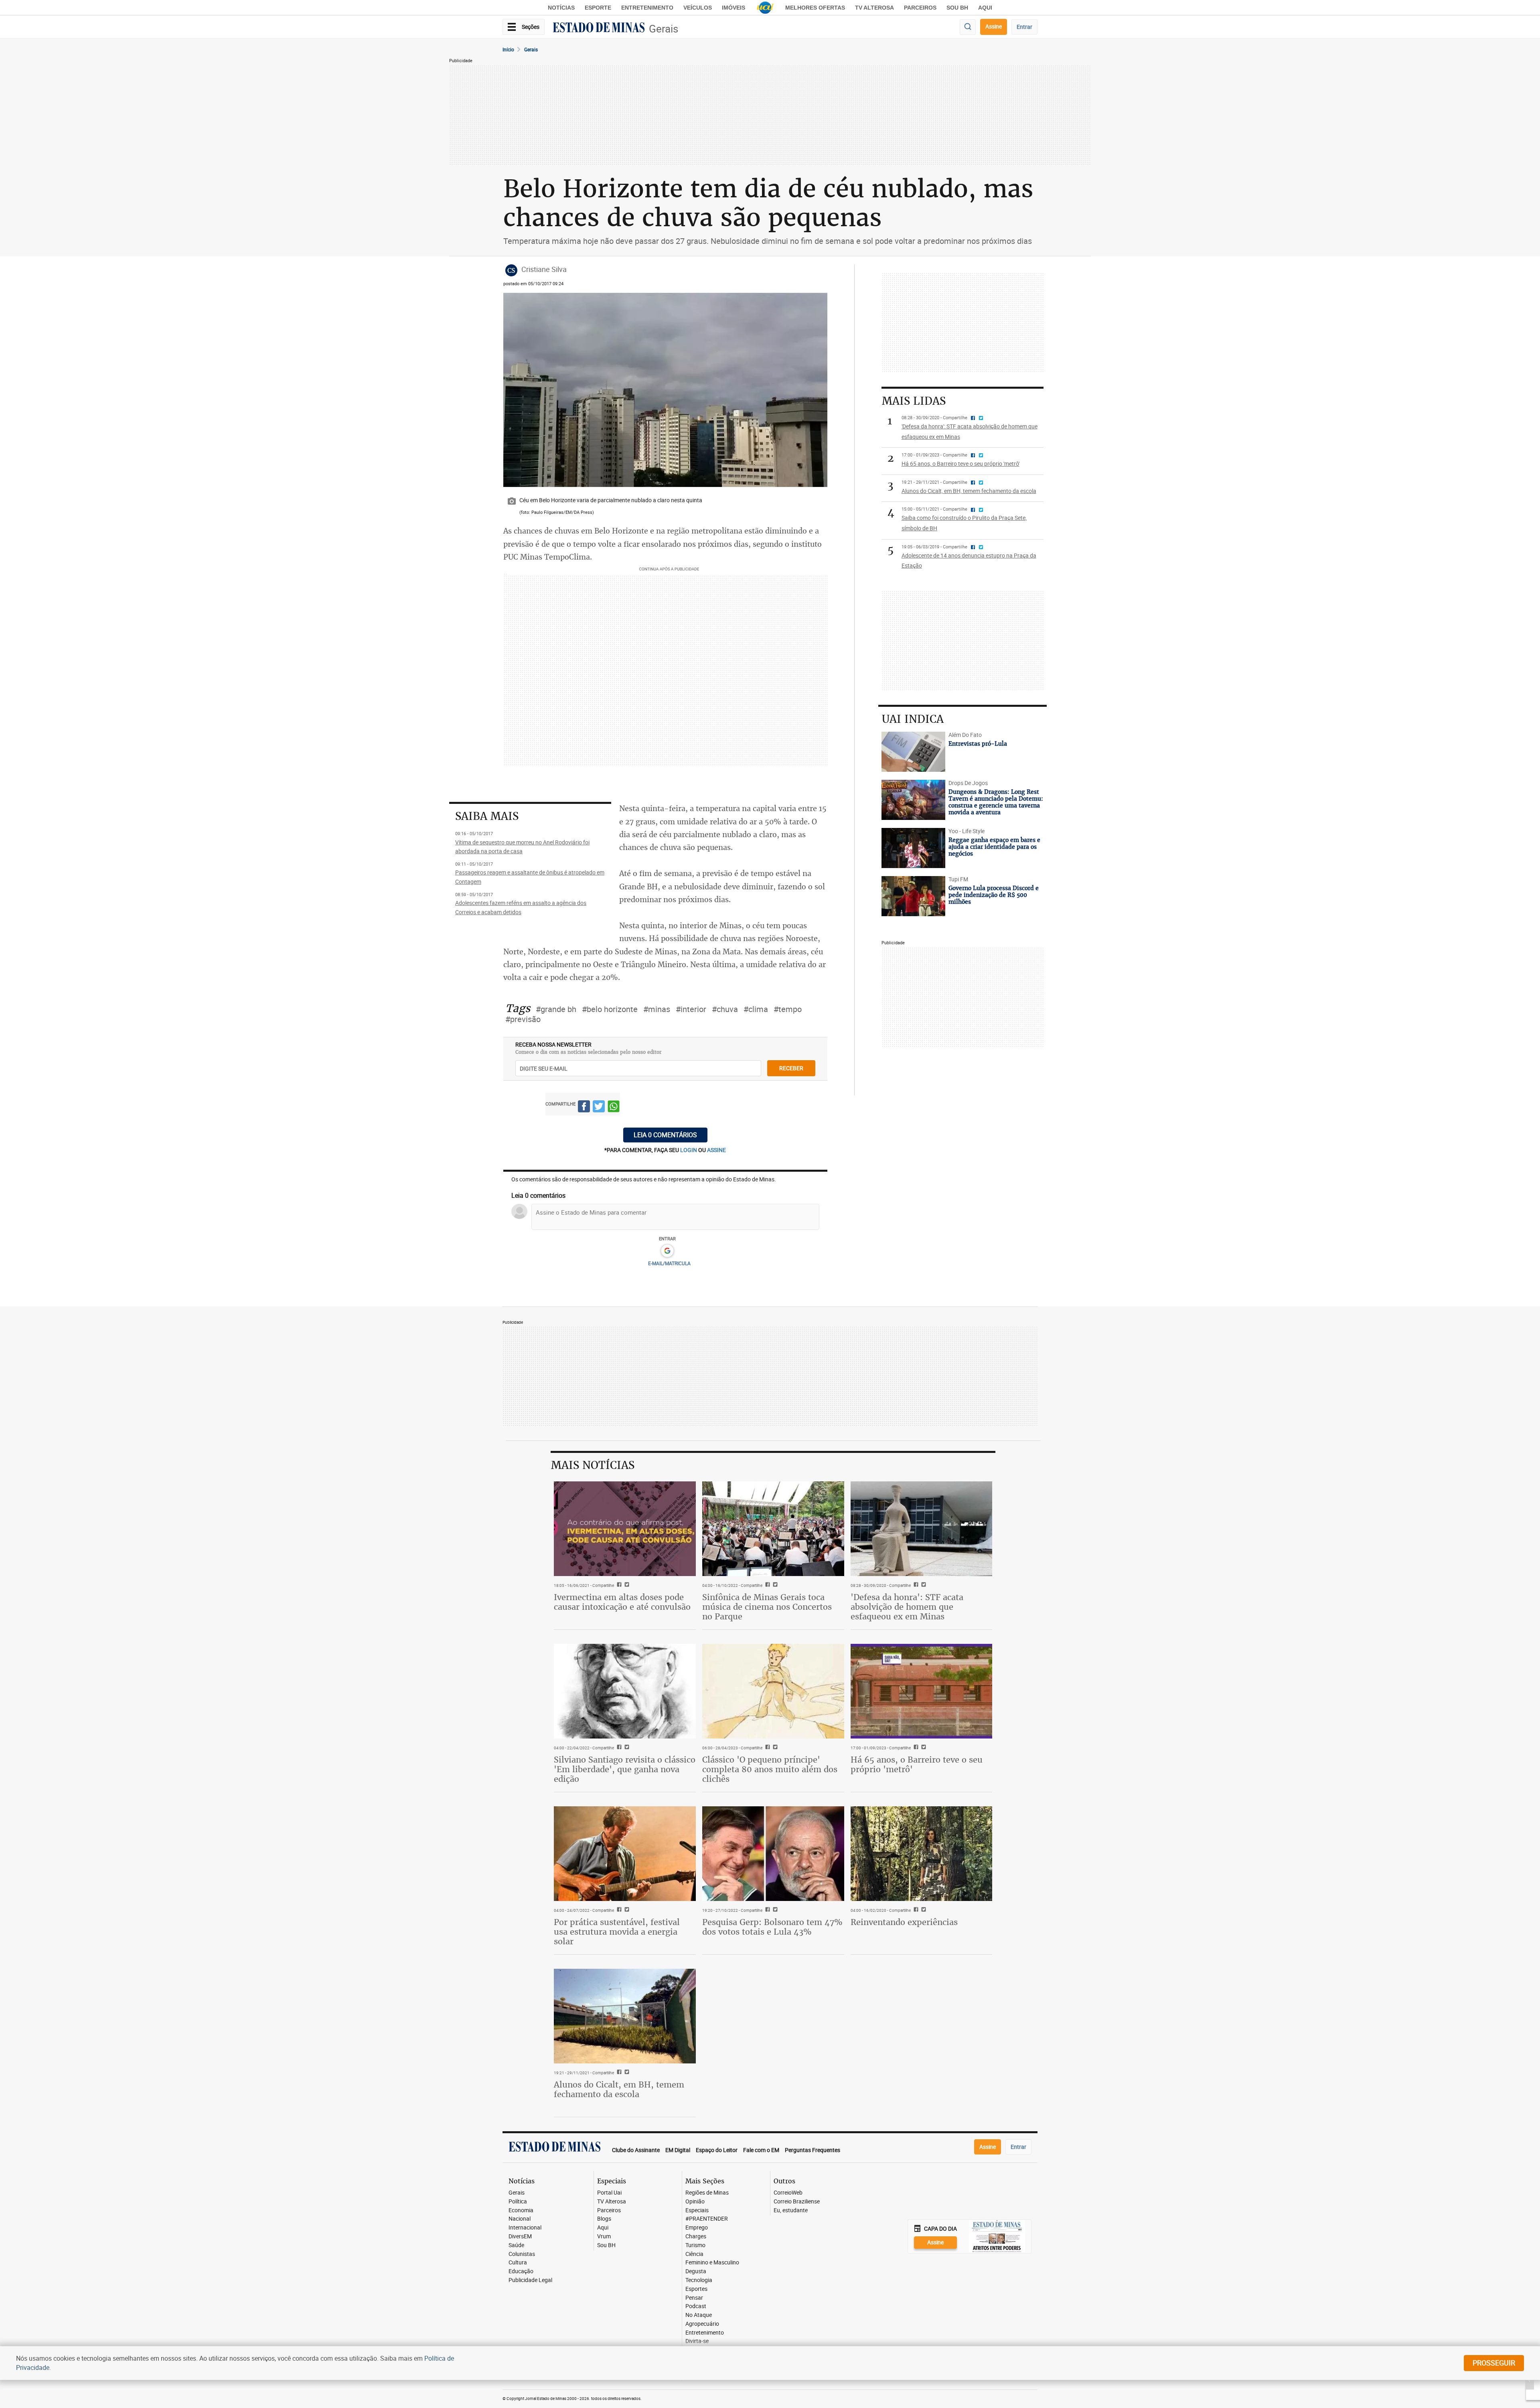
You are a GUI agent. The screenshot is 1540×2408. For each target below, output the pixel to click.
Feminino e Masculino (712, 2263)
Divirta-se (697, 2341)
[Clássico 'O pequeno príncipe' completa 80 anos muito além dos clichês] (773, 1691)
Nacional (520, 2219)
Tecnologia (699, 2280)
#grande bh (556, 1009)
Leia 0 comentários (665, 1135)
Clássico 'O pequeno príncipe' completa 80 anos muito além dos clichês (770, 1769)
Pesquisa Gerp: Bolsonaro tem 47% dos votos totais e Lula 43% (772, 1927)
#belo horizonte (610, 1009)
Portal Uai (609, 2193)
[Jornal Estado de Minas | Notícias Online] (599, 28)
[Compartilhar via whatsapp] (614, 1108)
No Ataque (699, 2315)
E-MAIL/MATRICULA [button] (669, 1263)
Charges (696, 2237)
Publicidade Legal (530, 2280)
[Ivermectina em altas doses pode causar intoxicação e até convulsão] (625, 1529)
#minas (657, 1009)
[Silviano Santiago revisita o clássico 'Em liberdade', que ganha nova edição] (625, 1691)
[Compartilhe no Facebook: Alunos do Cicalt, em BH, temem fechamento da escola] (618, 2073)
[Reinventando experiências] (922, 1854)
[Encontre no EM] (968, 27)
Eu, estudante (791, 2210)
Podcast (696, 2306)
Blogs (604, 2219)
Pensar (694, 2298)
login (689, 1150)
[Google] (667, 1251)
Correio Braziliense (797, 2202)
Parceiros (920, 8)
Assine (994, 26)
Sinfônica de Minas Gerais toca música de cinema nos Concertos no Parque (767, 1607)
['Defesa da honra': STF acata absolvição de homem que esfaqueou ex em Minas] (922, 1529)
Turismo (695, 2245)
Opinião (695, 2202)
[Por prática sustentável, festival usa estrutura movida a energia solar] (625, 1854)
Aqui (603, 2228)
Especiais (697, 2210)
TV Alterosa (874, 8)
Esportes (696, 2289)
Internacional (525, 2228)
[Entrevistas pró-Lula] (913, 752)
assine (716, 1150)
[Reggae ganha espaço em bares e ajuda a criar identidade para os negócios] (913, 848)
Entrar (1024, 27)
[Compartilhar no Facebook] (584, 1108)
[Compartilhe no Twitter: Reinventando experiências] (923, 1910)
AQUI (985, 8)
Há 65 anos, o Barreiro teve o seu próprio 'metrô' (917, 1764)
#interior (691, 1009)
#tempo (788, 1009)
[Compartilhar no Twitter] (599, 1108)
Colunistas (522, 2254)
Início (508, 49)
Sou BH (957, 8)
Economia (521, 2210)
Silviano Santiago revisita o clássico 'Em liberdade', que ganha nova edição (625, 1769)
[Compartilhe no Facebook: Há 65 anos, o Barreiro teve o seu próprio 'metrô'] (915, 1748)
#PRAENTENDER (707, 2219)
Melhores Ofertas (815, 8)
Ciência (694, 2254)
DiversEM (520, 2237)
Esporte (598, 8)
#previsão (523, 1019)
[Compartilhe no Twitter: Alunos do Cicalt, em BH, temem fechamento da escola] (626, 2073)
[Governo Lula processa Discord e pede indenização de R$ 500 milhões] (913, 896)
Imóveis (734, 8)
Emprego (697, 2228)
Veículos (698, 8)
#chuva (725, 1009)
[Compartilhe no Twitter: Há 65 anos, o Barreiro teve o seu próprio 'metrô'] (923, 1748)
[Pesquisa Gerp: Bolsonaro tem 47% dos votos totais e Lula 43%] (773, 1854)
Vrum (604, 2237)
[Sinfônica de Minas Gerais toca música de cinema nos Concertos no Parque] (773, 1529)
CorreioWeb (788, 2193)
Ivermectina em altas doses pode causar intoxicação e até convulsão (622, 1602)
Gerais (664, 29)
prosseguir (1494, 2363)
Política (518, 2202)
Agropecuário (702, 2324)
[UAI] (765, 8)
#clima (756, 1009)
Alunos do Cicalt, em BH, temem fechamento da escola (619, 2089)
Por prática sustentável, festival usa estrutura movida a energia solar (617, 1932)
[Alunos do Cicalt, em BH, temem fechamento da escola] (625, 2016)
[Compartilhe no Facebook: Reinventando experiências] (915, 1910)
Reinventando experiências (904, 1922)
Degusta (696, 2271)
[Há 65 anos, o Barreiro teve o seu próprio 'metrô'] (922, 1691)
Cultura (518, 2263)
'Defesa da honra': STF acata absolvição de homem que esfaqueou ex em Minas (907, 1607)
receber (791, 1068)
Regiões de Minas (707, 2193)
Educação (521, 2271)
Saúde (516, 2245)
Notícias (561, 8)
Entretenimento (647, 8)
